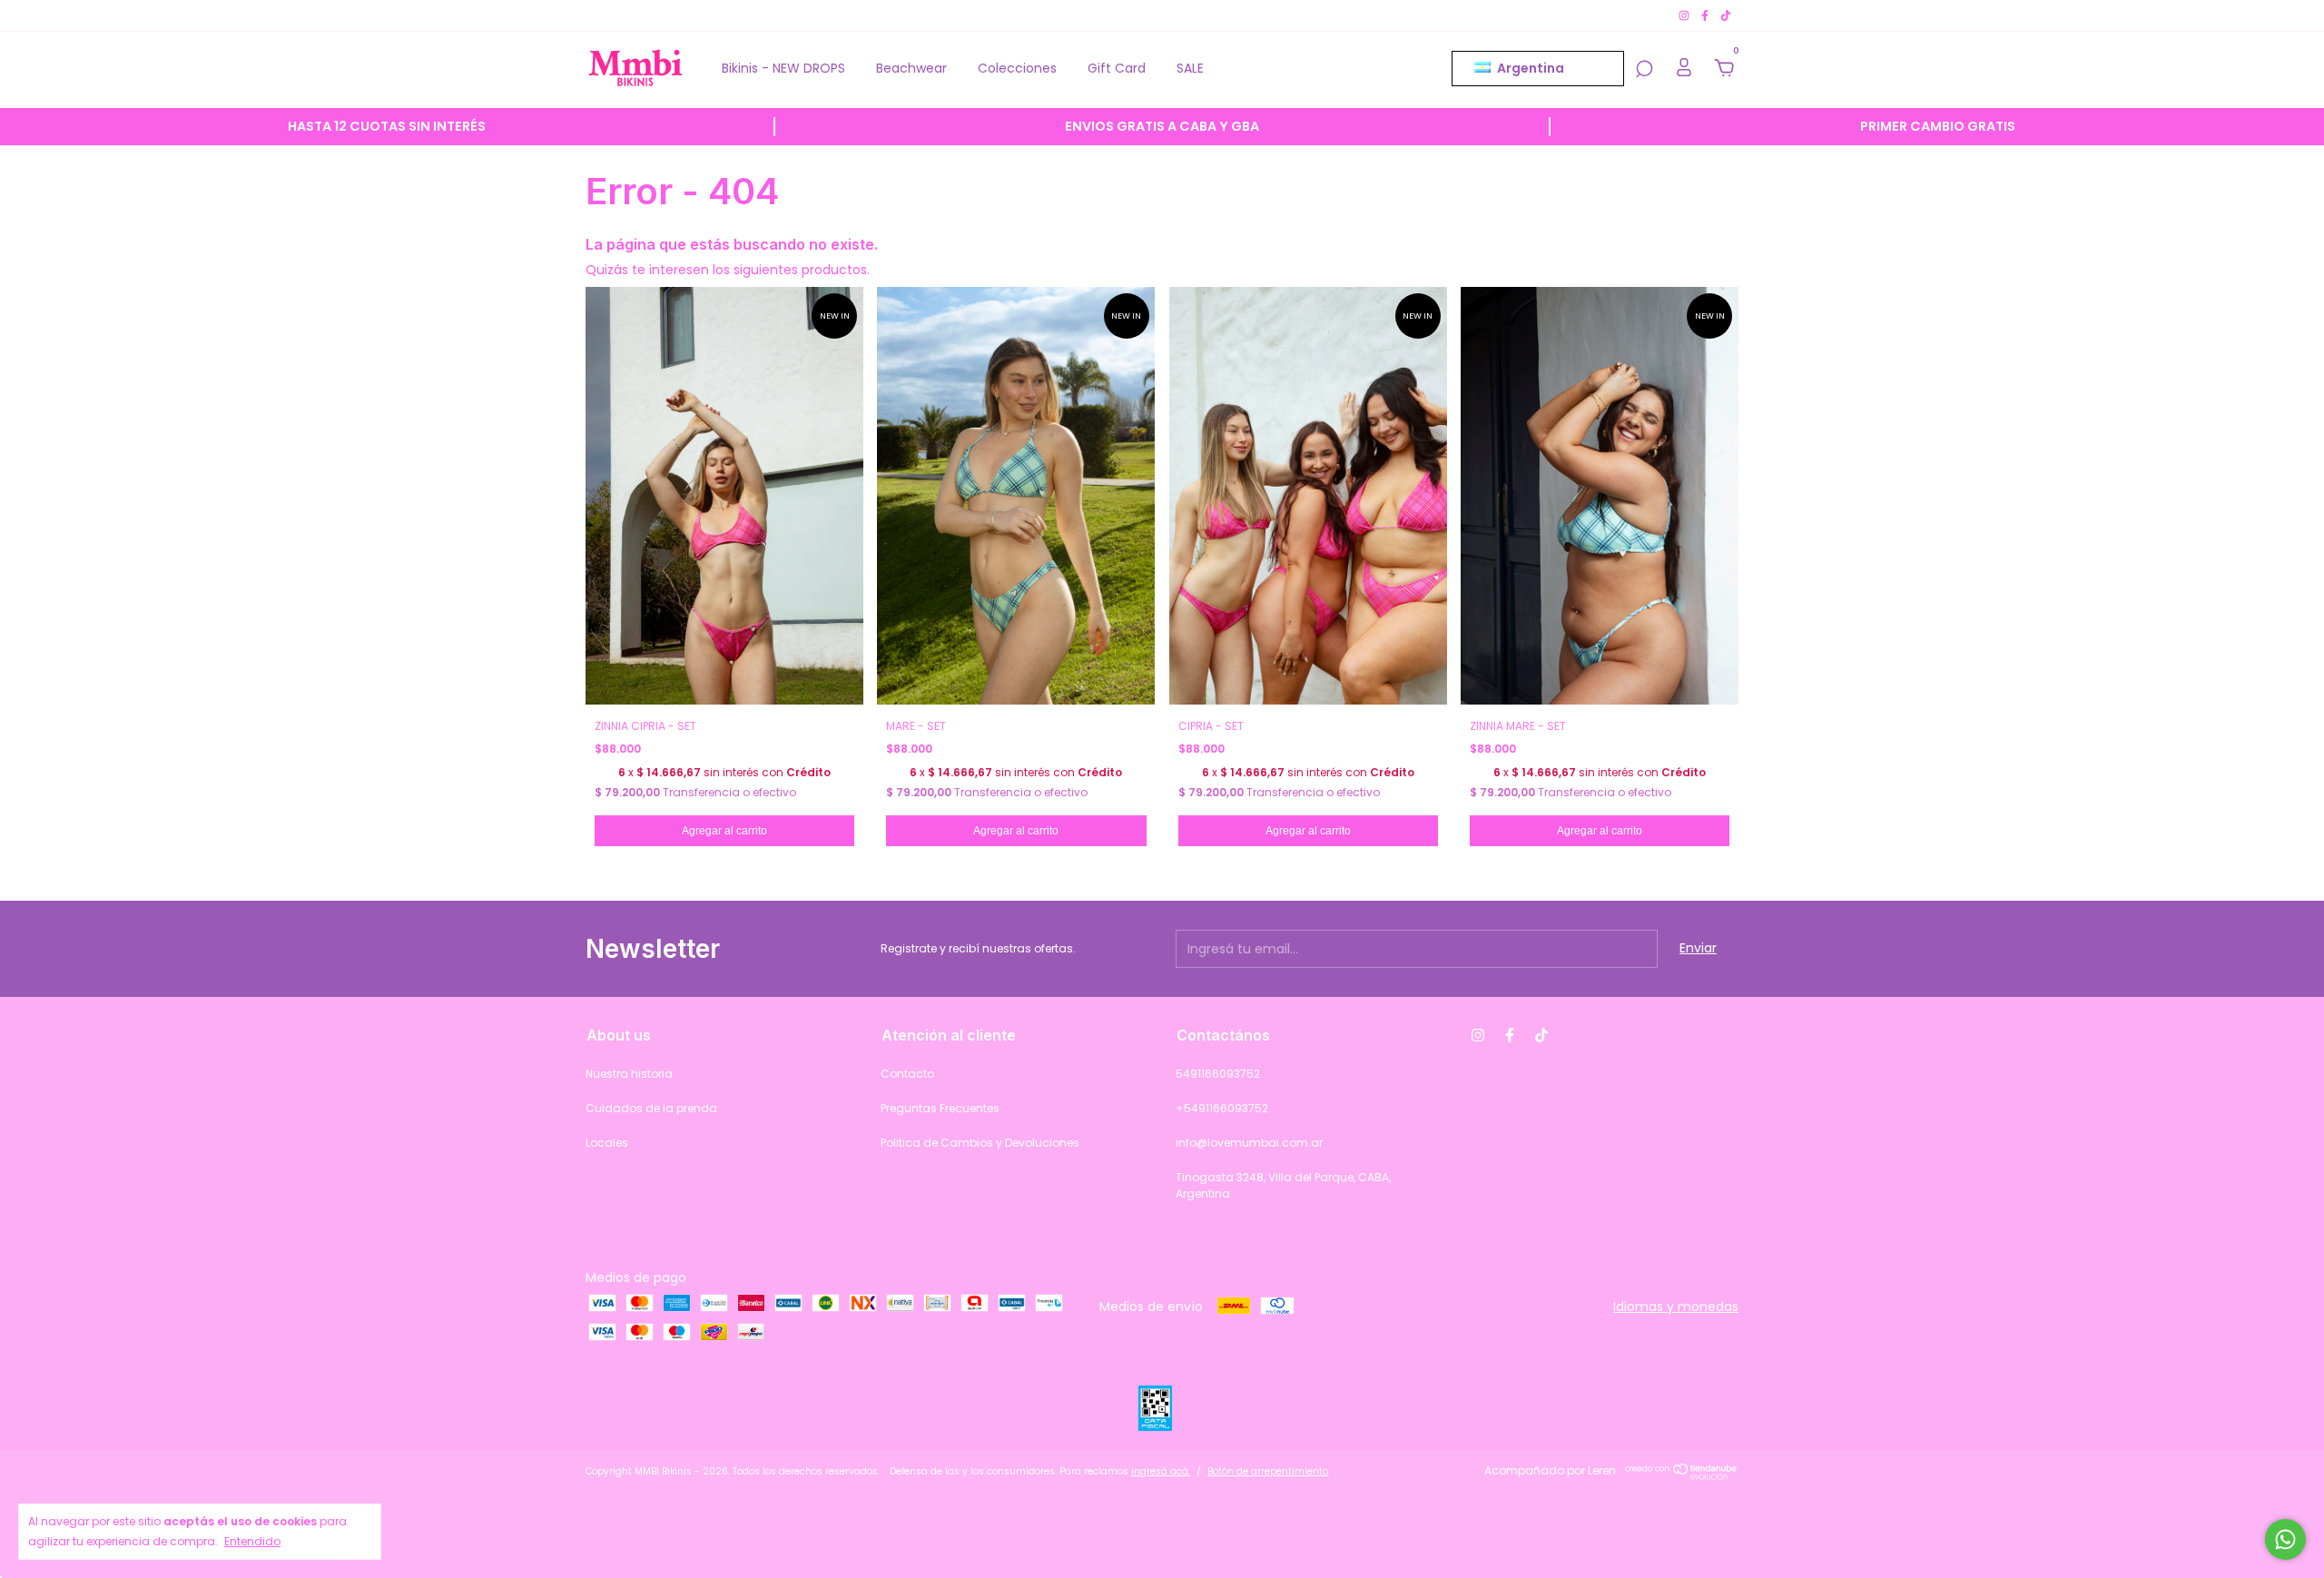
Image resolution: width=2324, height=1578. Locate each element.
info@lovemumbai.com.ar (1249, 1143)
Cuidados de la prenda (651, 1108)
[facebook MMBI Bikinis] (1706, 15)
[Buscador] (1644, 70)
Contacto (907, 1074)
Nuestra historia (629, 1074)
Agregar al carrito (724, 831)
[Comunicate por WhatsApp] (2285, 1539)
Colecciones (1017, 68)
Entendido (252, 1541)
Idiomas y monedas (1676, 1307)
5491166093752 (1218, 1074)
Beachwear (911, 68)
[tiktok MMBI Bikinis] (1726, 15)
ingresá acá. (1161, 1471)
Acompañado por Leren (1550, 1470)
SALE (1190, 68)
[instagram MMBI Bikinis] (1685, 15)
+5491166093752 (1222, 1108)
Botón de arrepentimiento (1268, 1471)
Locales (607, 1143)
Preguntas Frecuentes (940, 1108)
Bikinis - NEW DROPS (783, 68)
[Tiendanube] (1682, 1475)
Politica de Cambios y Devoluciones (980, 1143)
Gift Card (1117, 68)
